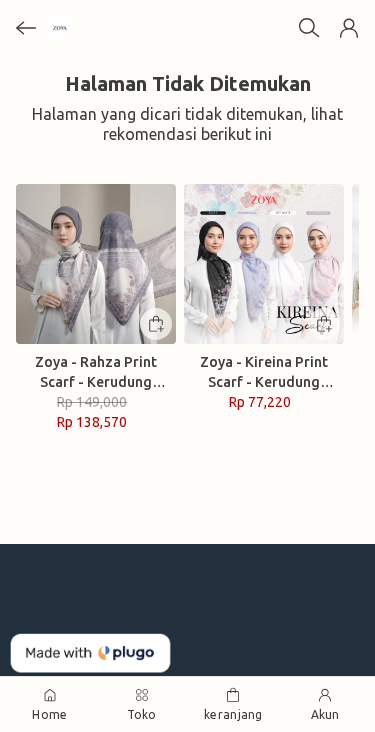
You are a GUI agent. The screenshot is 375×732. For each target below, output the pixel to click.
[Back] (26, 28)
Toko (142, 714)
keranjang (233, 714)
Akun (325, 714)
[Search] (309, 28)
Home (49, 714)
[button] (349, 28)
